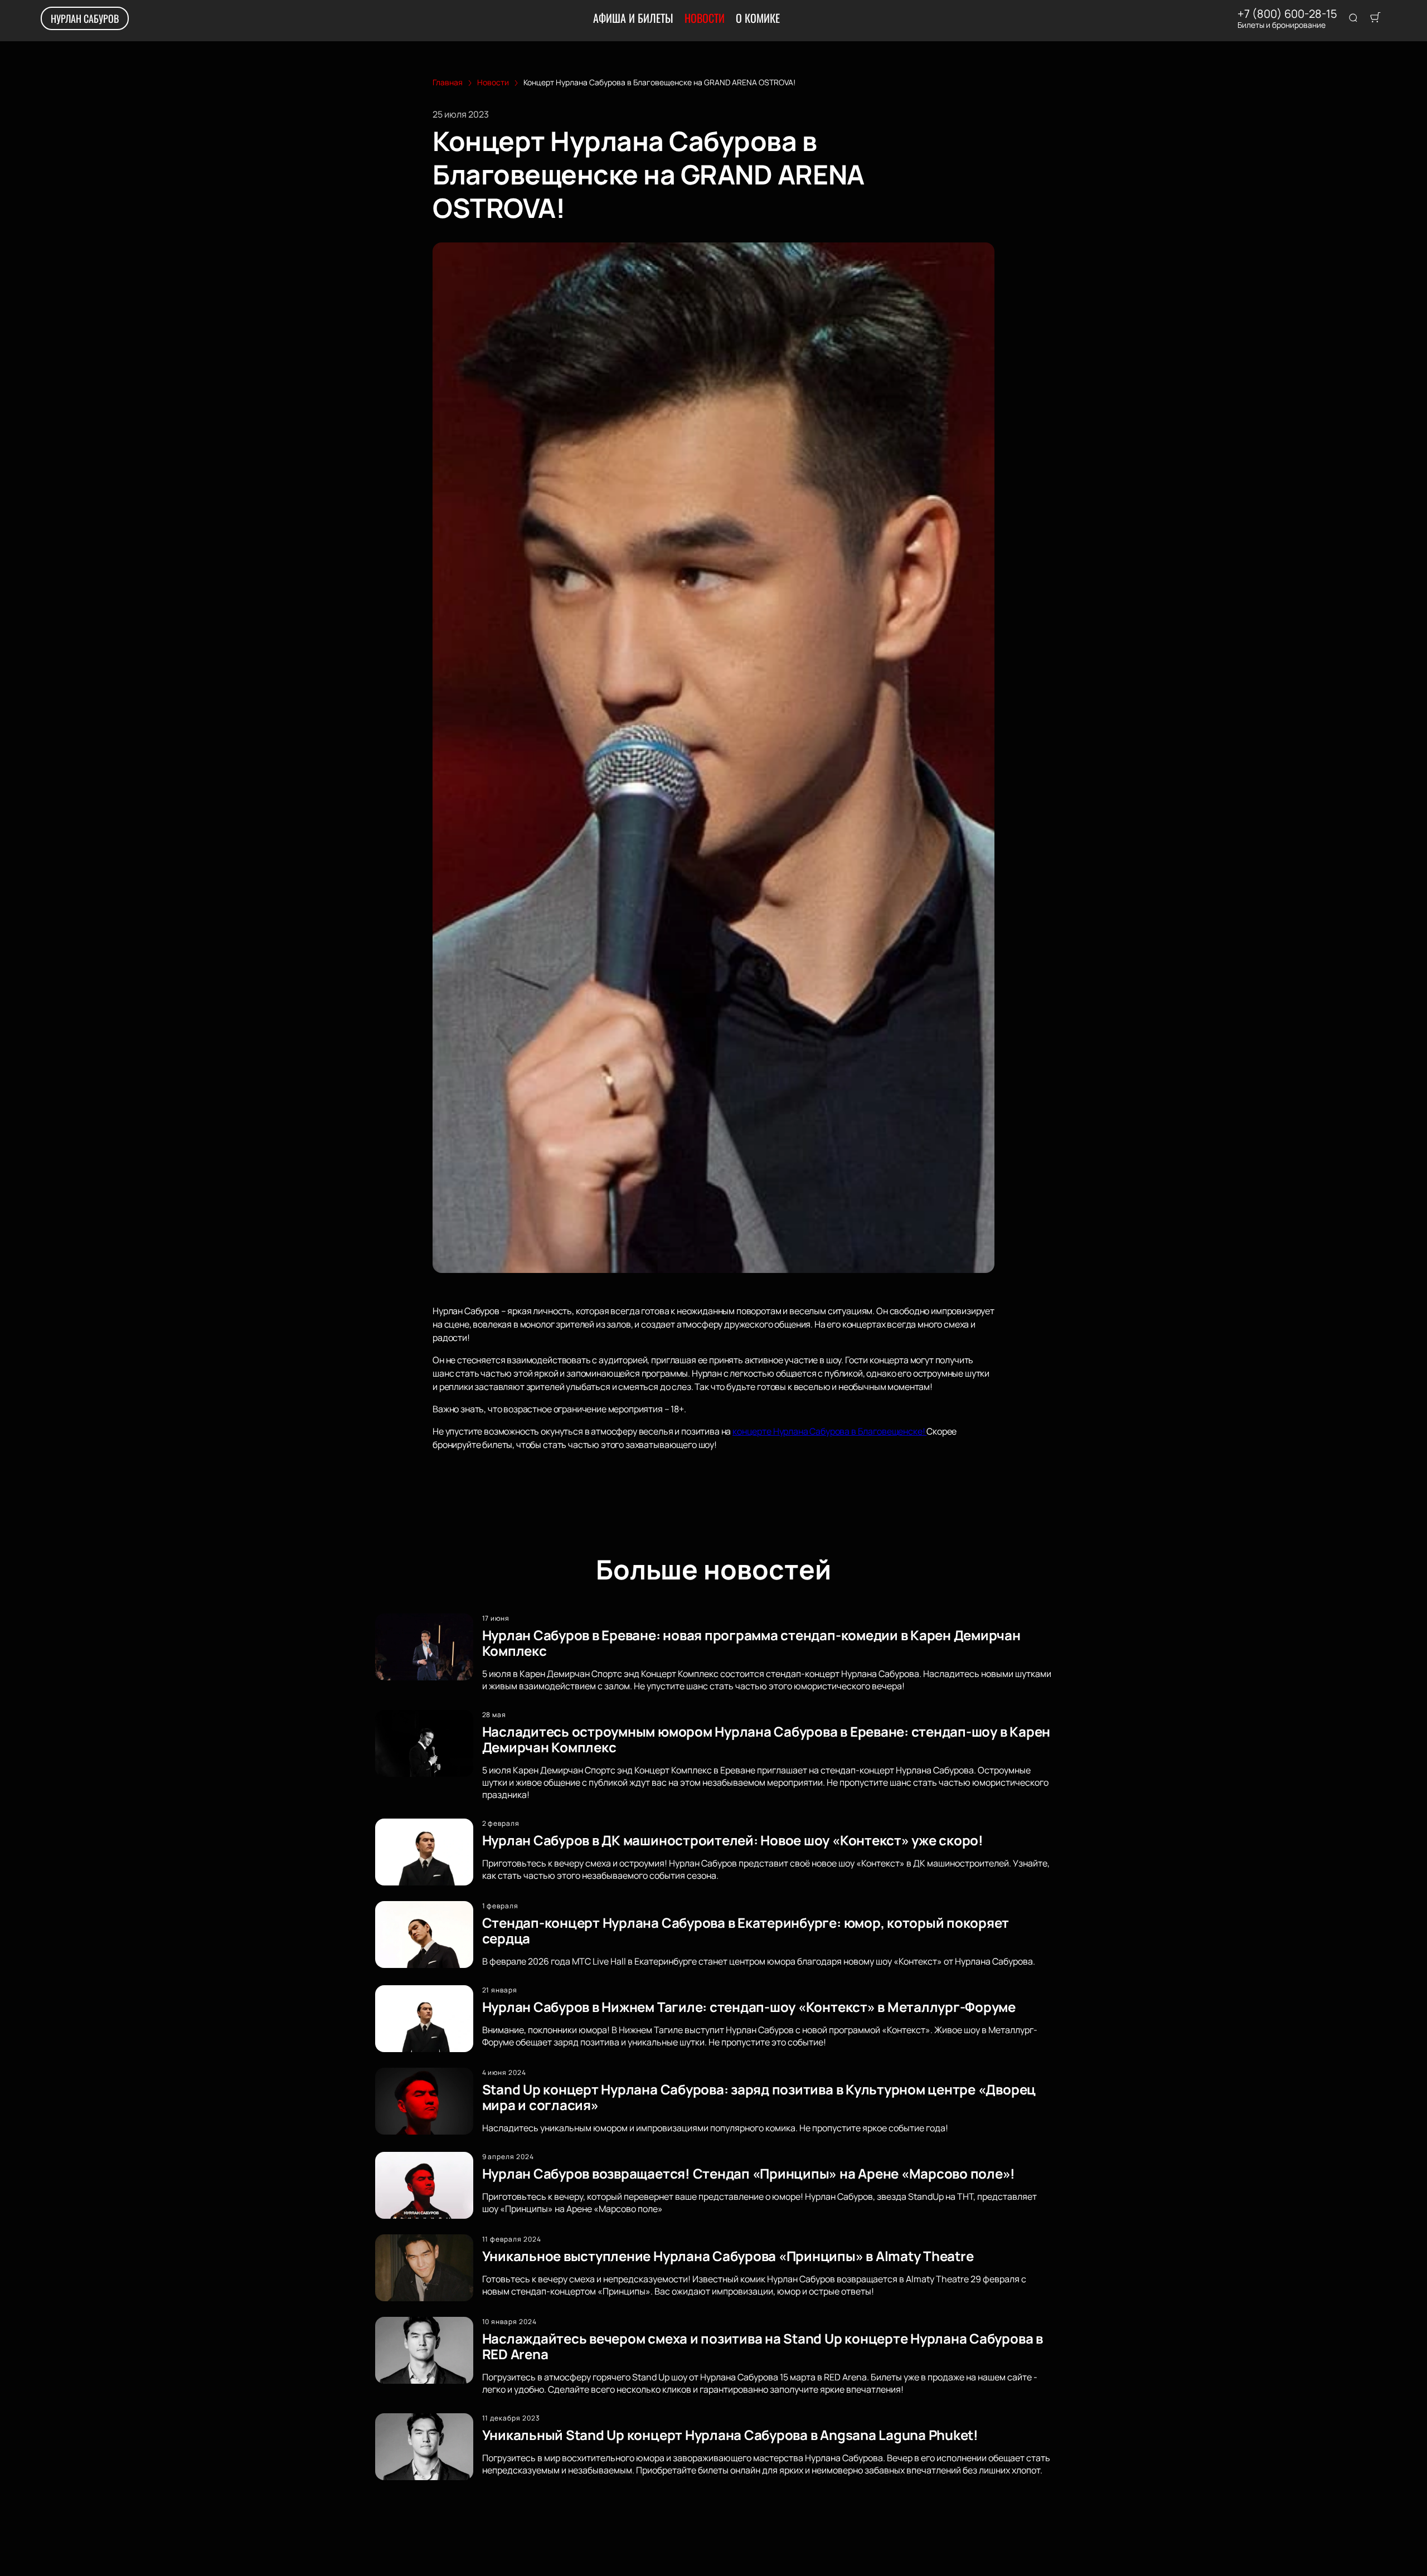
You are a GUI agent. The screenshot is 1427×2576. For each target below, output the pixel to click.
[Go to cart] (1375, 18)
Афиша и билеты (633, 18)
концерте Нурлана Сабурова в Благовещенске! (829, 1431)
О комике (758, 18)
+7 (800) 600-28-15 (1287, 14)
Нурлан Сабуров (85, 18)
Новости (705, 18)
